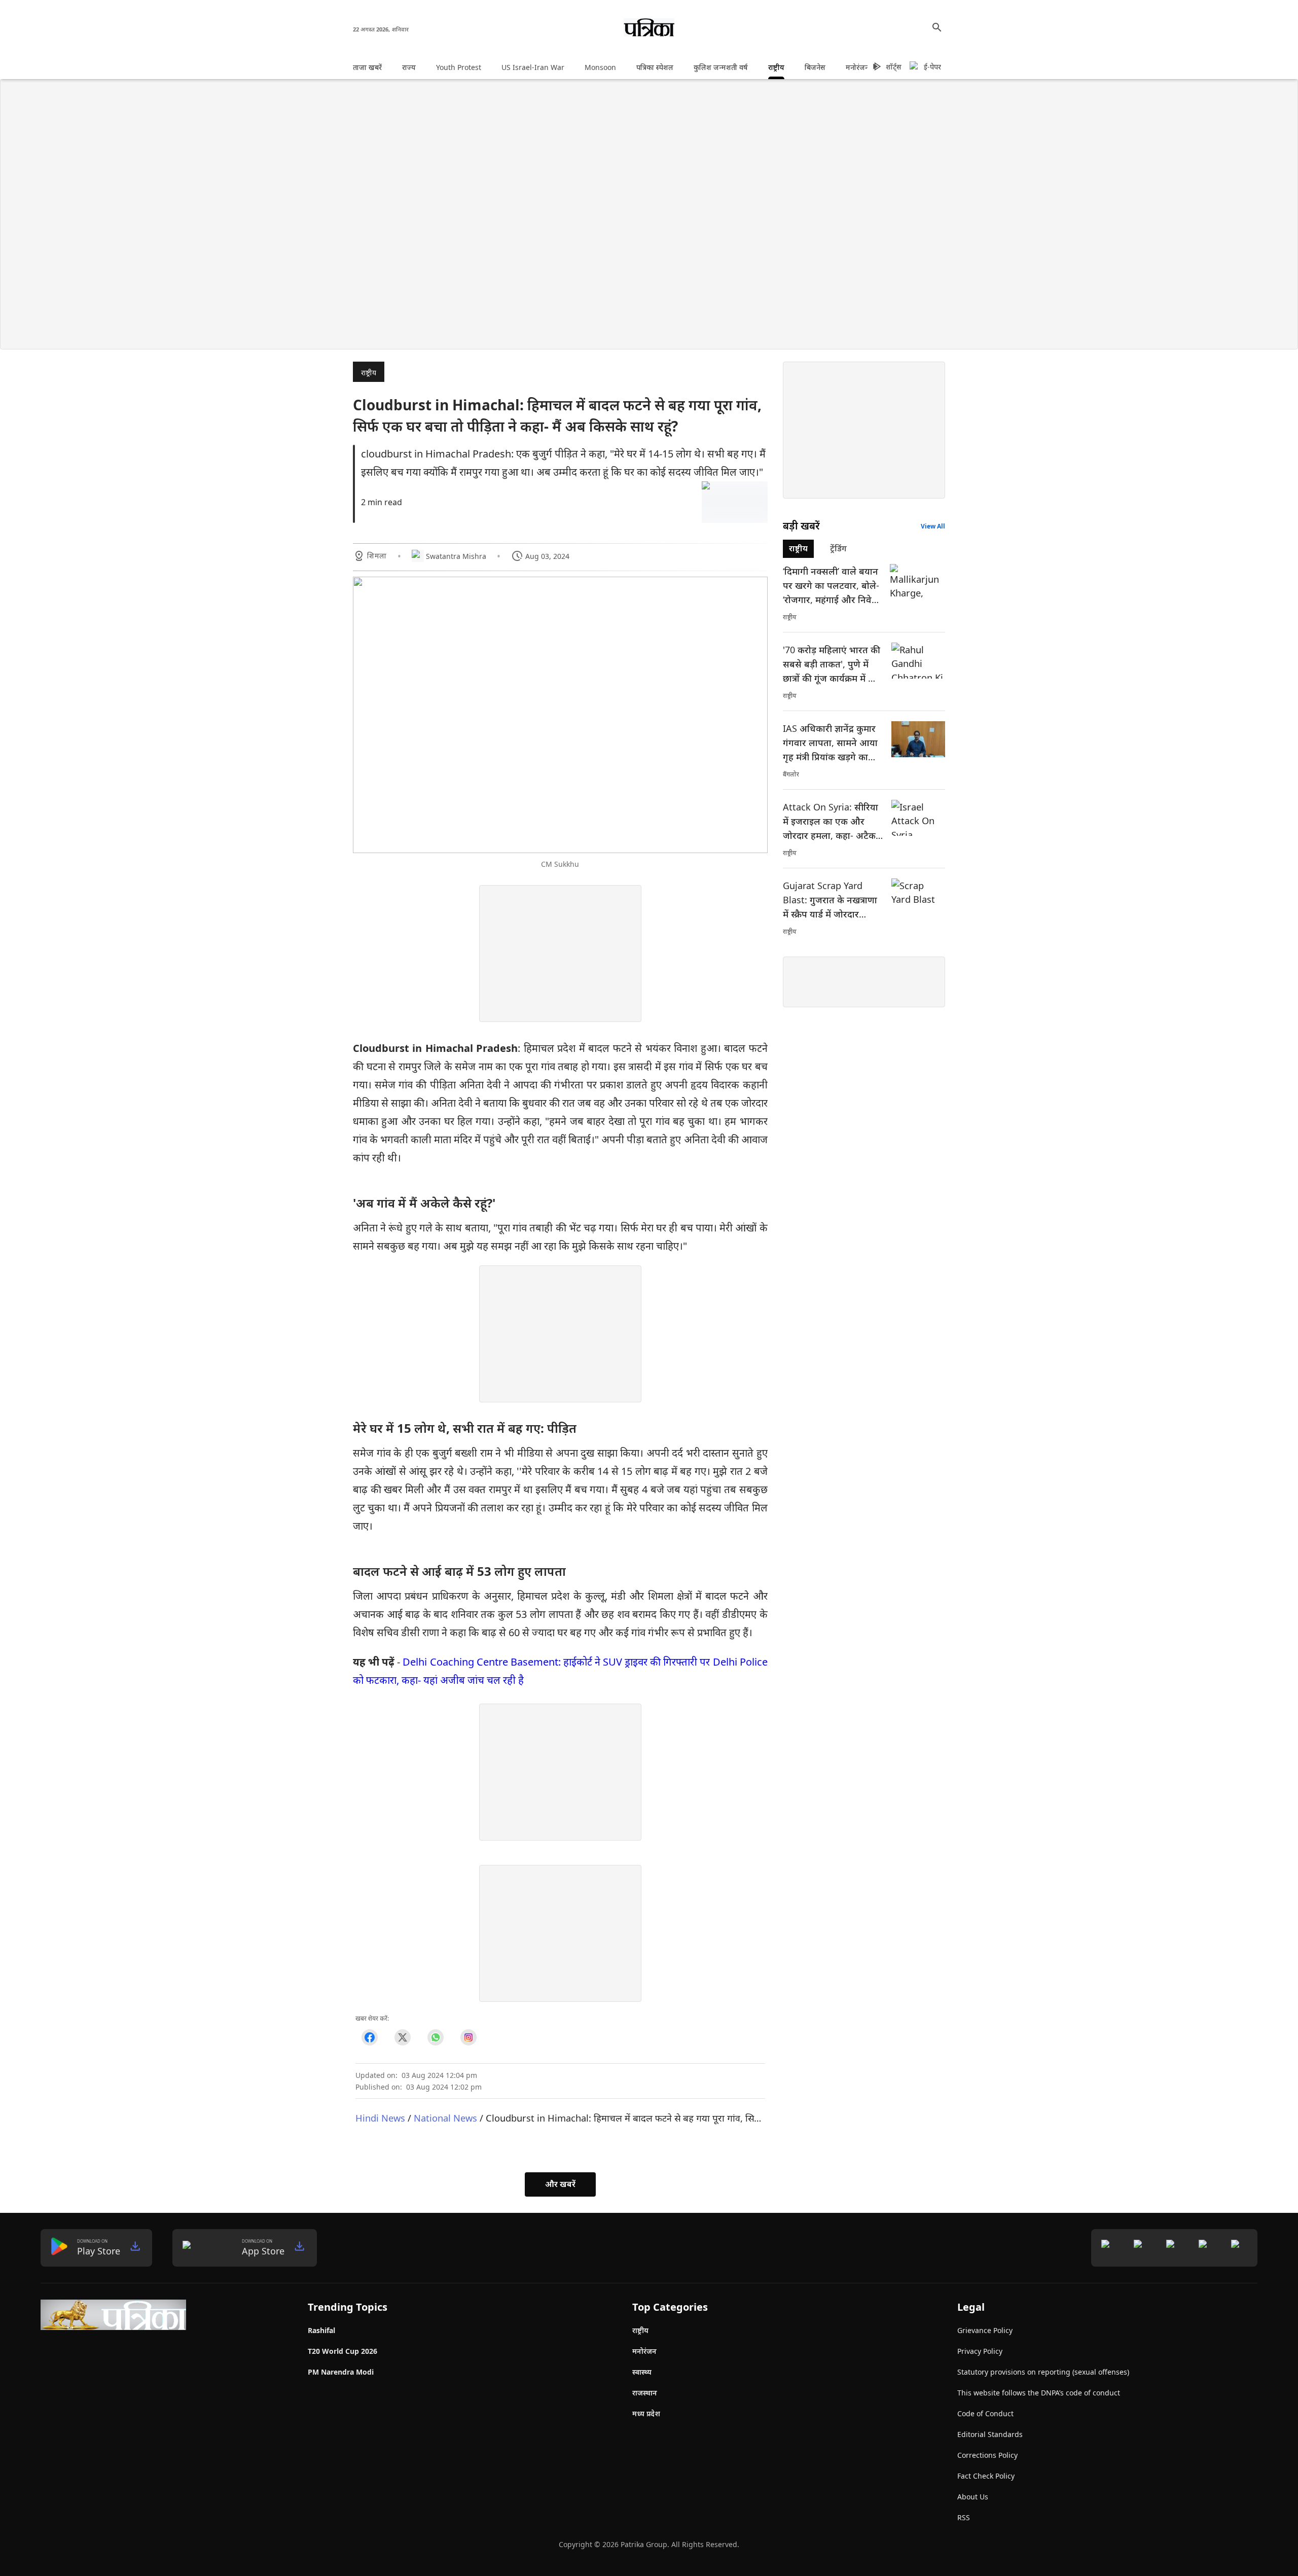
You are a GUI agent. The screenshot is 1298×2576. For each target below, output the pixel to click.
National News (445, 2118)
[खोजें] (937, 27)
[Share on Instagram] (468, 2037)
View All (933, 526)
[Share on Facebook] (369, 2037)
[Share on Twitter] (402, 2037)
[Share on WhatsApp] (435, 2037)
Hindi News (380, 2118)
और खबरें (560, 2184)
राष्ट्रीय (369, 373)
